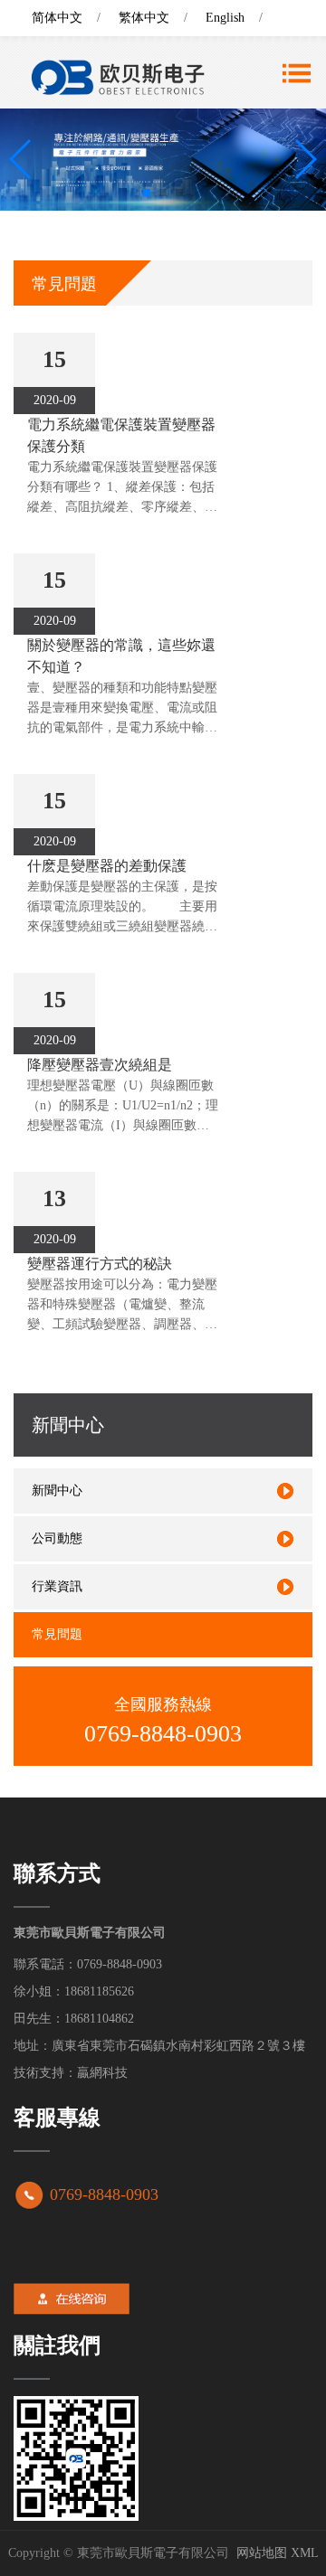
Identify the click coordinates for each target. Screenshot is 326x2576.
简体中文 (57, 18)
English (225, 18)
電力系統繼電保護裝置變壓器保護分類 (121, 435)
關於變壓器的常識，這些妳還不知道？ (121, 656)
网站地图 (262, 2553)
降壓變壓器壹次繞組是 (100, 1065)
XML (305, 2553)
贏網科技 (102, 2073)
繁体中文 (144, 18)
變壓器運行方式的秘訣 (100, 1264)
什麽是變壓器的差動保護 (107, 866)
